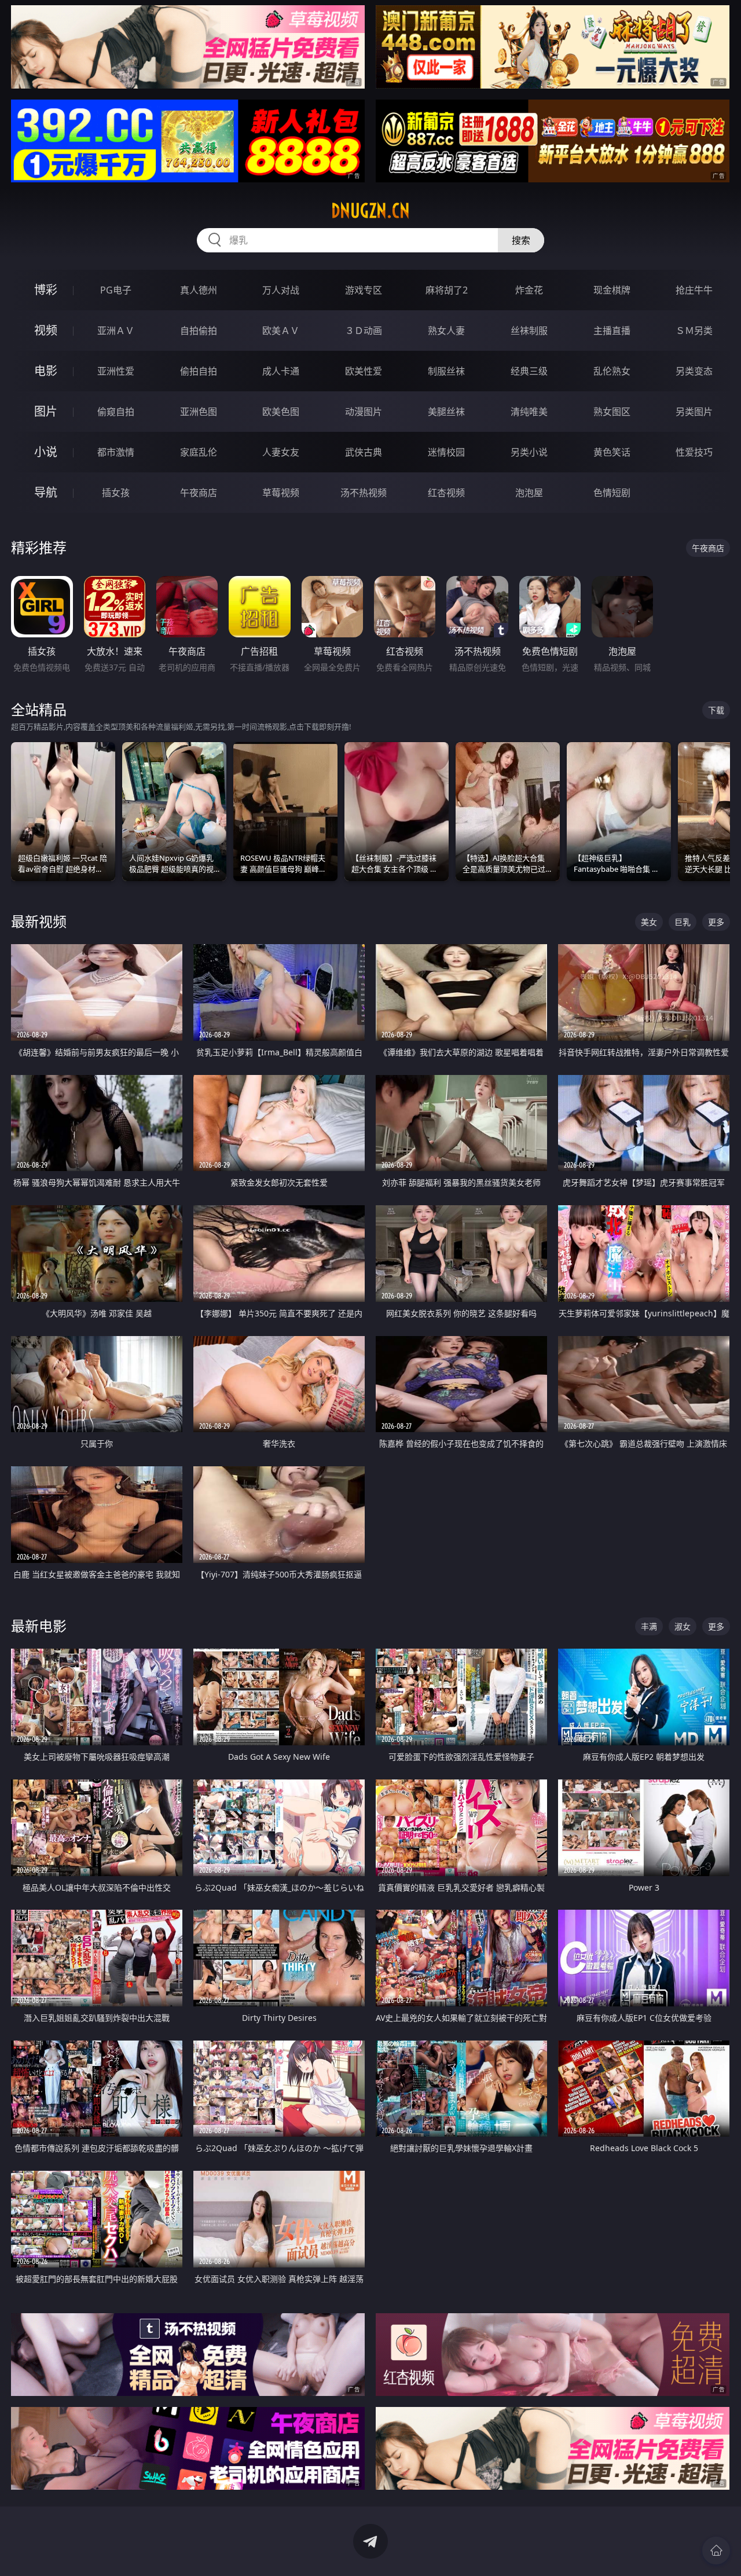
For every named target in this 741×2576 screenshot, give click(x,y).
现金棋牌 (612, 290)
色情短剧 (612, 493)
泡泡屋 (529, 493)
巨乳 (683, 922)
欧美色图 (281, 412)
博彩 (46, 290)
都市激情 (116, 452)
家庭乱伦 (199, 452)
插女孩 (116, 493)
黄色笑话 (612, 452)
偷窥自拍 (116, 412)
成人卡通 (281, 371)
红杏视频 (446, 493)
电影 (46, 371)
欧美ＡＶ (281, 331)
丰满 (649, 1626)
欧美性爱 (364, 371)
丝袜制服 (529, 331)
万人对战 (281, 290)
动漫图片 (364, 412)
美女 (649, 922)
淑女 (683, 1626)
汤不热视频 (364, 493)
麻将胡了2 (447, 290)
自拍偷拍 (199, 331)
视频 (46, 330)
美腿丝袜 (446, 412)
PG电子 (116, 290)
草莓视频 (281, 493)
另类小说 (529, 452)
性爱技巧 (694, 452)
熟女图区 (612, 412)
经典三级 (529, 371)
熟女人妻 (446, 331)
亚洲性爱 (116, 371)
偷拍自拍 (199, 371)
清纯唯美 (529, 412)
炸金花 (529, 290)
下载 (716, 710)
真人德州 (199, 290)
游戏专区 (364, 290)
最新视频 (39, 921)
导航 (46, 492)
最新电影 (39, 1626)
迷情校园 (446, 452)
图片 (46, 411)
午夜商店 (199, 493)
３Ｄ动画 (364, 331)
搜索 (521, 240)
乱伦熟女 (612, 371)
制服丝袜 (446, 371)
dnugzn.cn (370, 211)
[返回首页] (716, 2551)
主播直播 (612, 331)
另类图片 (694, 412)
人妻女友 (281, 452)
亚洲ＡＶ (116, 331)
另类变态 (694, 371)
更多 (716, 922)
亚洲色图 (199, 412)
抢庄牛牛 (694, 290)
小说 (46, 452)
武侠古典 (364, 452)
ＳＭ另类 (694, 331)
